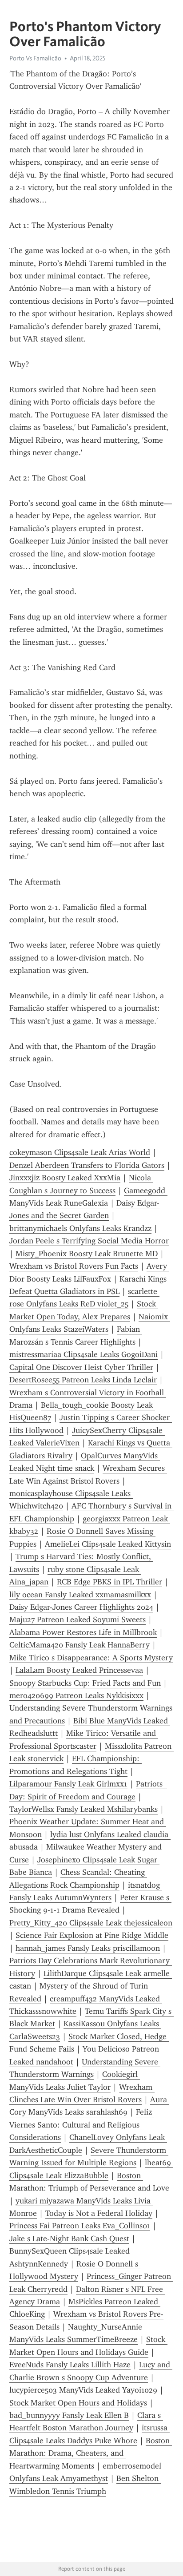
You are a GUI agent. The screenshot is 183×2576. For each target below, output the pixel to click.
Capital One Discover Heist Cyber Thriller (81, 1367)
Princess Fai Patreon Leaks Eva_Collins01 (80, 2226)
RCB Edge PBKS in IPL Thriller (109, 1582)
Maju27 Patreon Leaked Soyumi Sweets (78, 1619)
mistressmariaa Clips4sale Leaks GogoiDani (84, 1354)
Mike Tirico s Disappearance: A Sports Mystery (91, 1658)
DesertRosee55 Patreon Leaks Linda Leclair (83, 1380)
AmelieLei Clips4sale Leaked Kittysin (108, 1544)
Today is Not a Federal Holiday (99, 2213)
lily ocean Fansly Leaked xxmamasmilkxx (80, 1595)
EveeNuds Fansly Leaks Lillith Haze (70, 2365)
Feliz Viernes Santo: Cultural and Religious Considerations (82, 2125)
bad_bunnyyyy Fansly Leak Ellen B (69, 2415)
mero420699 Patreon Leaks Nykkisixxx (76, 1695)
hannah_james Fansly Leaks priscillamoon (88, 1948)
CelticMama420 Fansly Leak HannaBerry (80, 1645)
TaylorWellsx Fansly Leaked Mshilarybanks (84, 1809)
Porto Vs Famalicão (35, 58)
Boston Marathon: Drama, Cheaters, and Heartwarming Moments (91, 2453)
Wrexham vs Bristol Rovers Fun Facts (74, 1266)
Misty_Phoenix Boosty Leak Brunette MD (87, 1254)
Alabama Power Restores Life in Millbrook (83, 1632)
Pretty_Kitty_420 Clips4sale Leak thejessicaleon (91, 1923)
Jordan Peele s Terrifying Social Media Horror (89, 1241)
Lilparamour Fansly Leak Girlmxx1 (68, 1784)
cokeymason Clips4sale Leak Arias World (80, 1152)
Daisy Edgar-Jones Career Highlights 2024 (81, 1607)
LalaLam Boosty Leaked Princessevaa (79, 1670)
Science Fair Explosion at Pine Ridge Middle (92, 1935)
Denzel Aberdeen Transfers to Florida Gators (87, 1165)
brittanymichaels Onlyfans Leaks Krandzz (80, 1228)
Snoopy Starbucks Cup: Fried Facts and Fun (85, 1683)
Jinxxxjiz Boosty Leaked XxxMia (65, 1178)
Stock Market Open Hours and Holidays (78, 2403)
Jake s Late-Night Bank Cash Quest (69, 2239)
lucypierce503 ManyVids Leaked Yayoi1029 (83, 2390)
